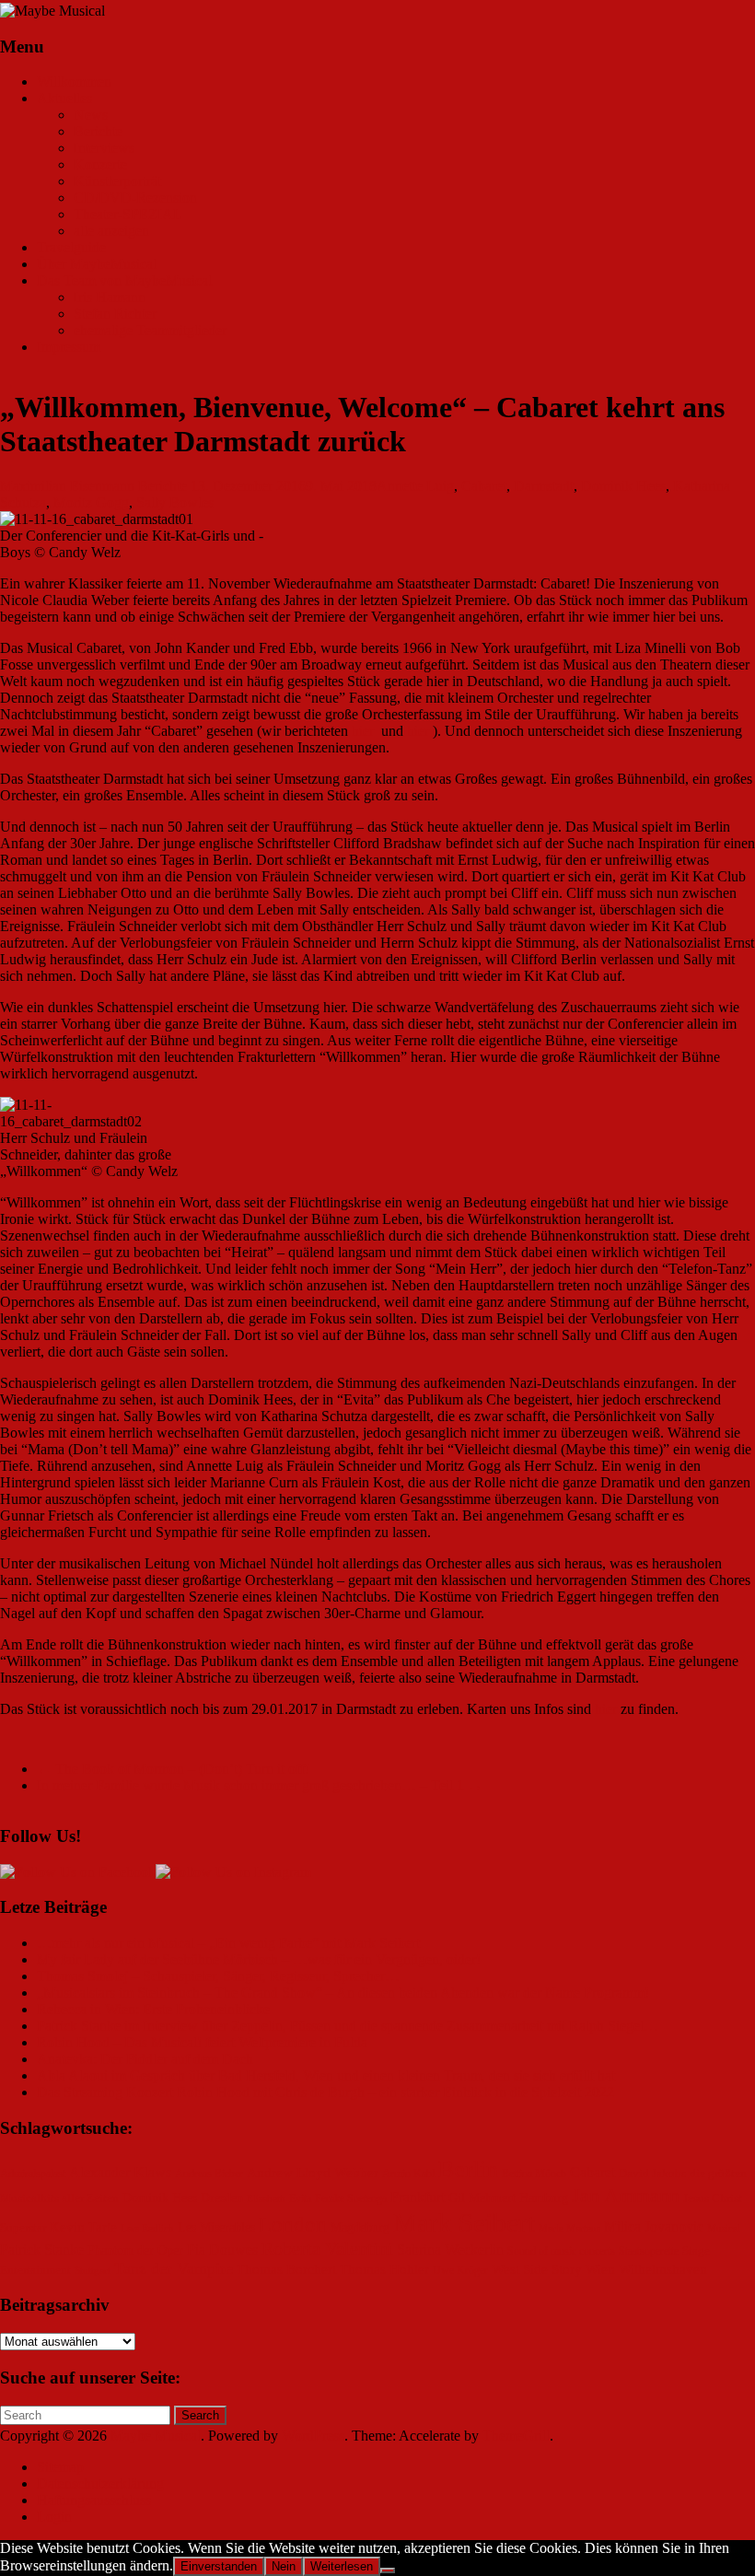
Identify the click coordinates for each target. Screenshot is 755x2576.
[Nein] (388, 2570)
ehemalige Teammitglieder (150, 330)
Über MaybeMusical (97, 264)
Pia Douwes (222, 2250)
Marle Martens (569, 2228)
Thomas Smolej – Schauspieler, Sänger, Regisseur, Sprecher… (218, 1976)
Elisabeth (266, 2199)
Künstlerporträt (117, 181)
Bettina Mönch (534, 2174)
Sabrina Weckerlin (450, 2250)
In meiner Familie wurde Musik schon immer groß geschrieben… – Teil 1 (260, 1785)
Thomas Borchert (286, 2269)
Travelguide (71, 247)
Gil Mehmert (482, 2198)
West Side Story (537, 2269)
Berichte (98, 131)
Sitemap (60, 2467)
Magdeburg (360, 2227)
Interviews (104, 148)
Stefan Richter (115, 314)
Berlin (468, 2169)
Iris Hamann (110, 297)
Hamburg (544, 2198)
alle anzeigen (111, 231)
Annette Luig (415, 486)
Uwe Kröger (460, 2271)
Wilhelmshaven (663, 2269)
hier (363, 731)
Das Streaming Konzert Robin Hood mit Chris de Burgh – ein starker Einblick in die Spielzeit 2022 (325, 2092)
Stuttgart (93, 2271)
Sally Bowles (175, 502)
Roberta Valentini (327, 2248)
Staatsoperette (649, 2251)
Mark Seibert (464, 2222)
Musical (724, 2228)
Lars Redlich (147, 2228)
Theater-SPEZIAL (128, 214)
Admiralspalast (33, 2174)
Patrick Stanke (42, 2250)
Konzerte (100, 164)
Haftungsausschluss (94, 2500)
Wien (600, 2269)
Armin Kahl (408, 2174)
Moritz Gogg (91, 502)
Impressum (69, 347)
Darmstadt (544, 486)
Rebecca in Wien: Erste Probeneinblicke (153, 2009)
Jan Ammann (626, 2195)
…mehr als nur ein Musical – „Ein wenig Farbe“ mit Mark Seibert (228, 1943)
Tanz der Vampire (174, 2268)
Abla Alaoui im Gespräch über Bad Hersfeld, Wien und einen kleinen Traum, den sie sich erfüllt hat (326, 2075)
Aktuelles (64, 98)
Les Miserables (216, 2227)
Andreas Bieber (209, 2174)
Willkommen (74, 82)
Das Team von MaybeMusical (124, 280)
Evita (300, 2199)
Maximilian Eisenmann (67, 486)
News (91, 115)
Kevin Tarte (83, 2227)
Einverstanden (219, 2566)
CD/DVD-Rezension (135, 198)
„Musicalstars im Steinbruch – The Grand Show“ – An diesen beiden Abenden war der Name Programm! (343, 1993)
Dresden (222, 2198)
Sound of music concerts (561, 2251)
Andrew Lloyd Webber (313, 2173)
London (293, 2225)
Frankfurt (418, 2197)
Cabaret (484, 486)
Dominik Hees (623, 486)
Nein (284, 2566)
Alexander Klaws (120, 2173)
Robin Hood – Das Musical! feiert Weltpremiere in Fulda (202, 2042)
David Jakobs (652, 2174)
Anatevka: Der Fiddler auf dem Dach (145, 2059)
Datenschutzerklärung (100, 2483)
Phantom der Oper (135, 2250)
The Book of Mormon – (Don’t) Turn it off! (173, 1769)
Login (54, 2517)
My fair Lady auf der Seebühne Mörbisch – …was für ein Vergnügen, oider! (259, 1959)
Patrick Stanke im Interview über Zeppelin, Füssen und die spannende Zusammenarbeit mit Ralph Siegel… (348, 2026)
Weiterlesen (342, 2566)
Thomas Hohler (384, 2269)
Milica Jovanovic (654, 2226)
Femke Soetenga (351, 2199)
